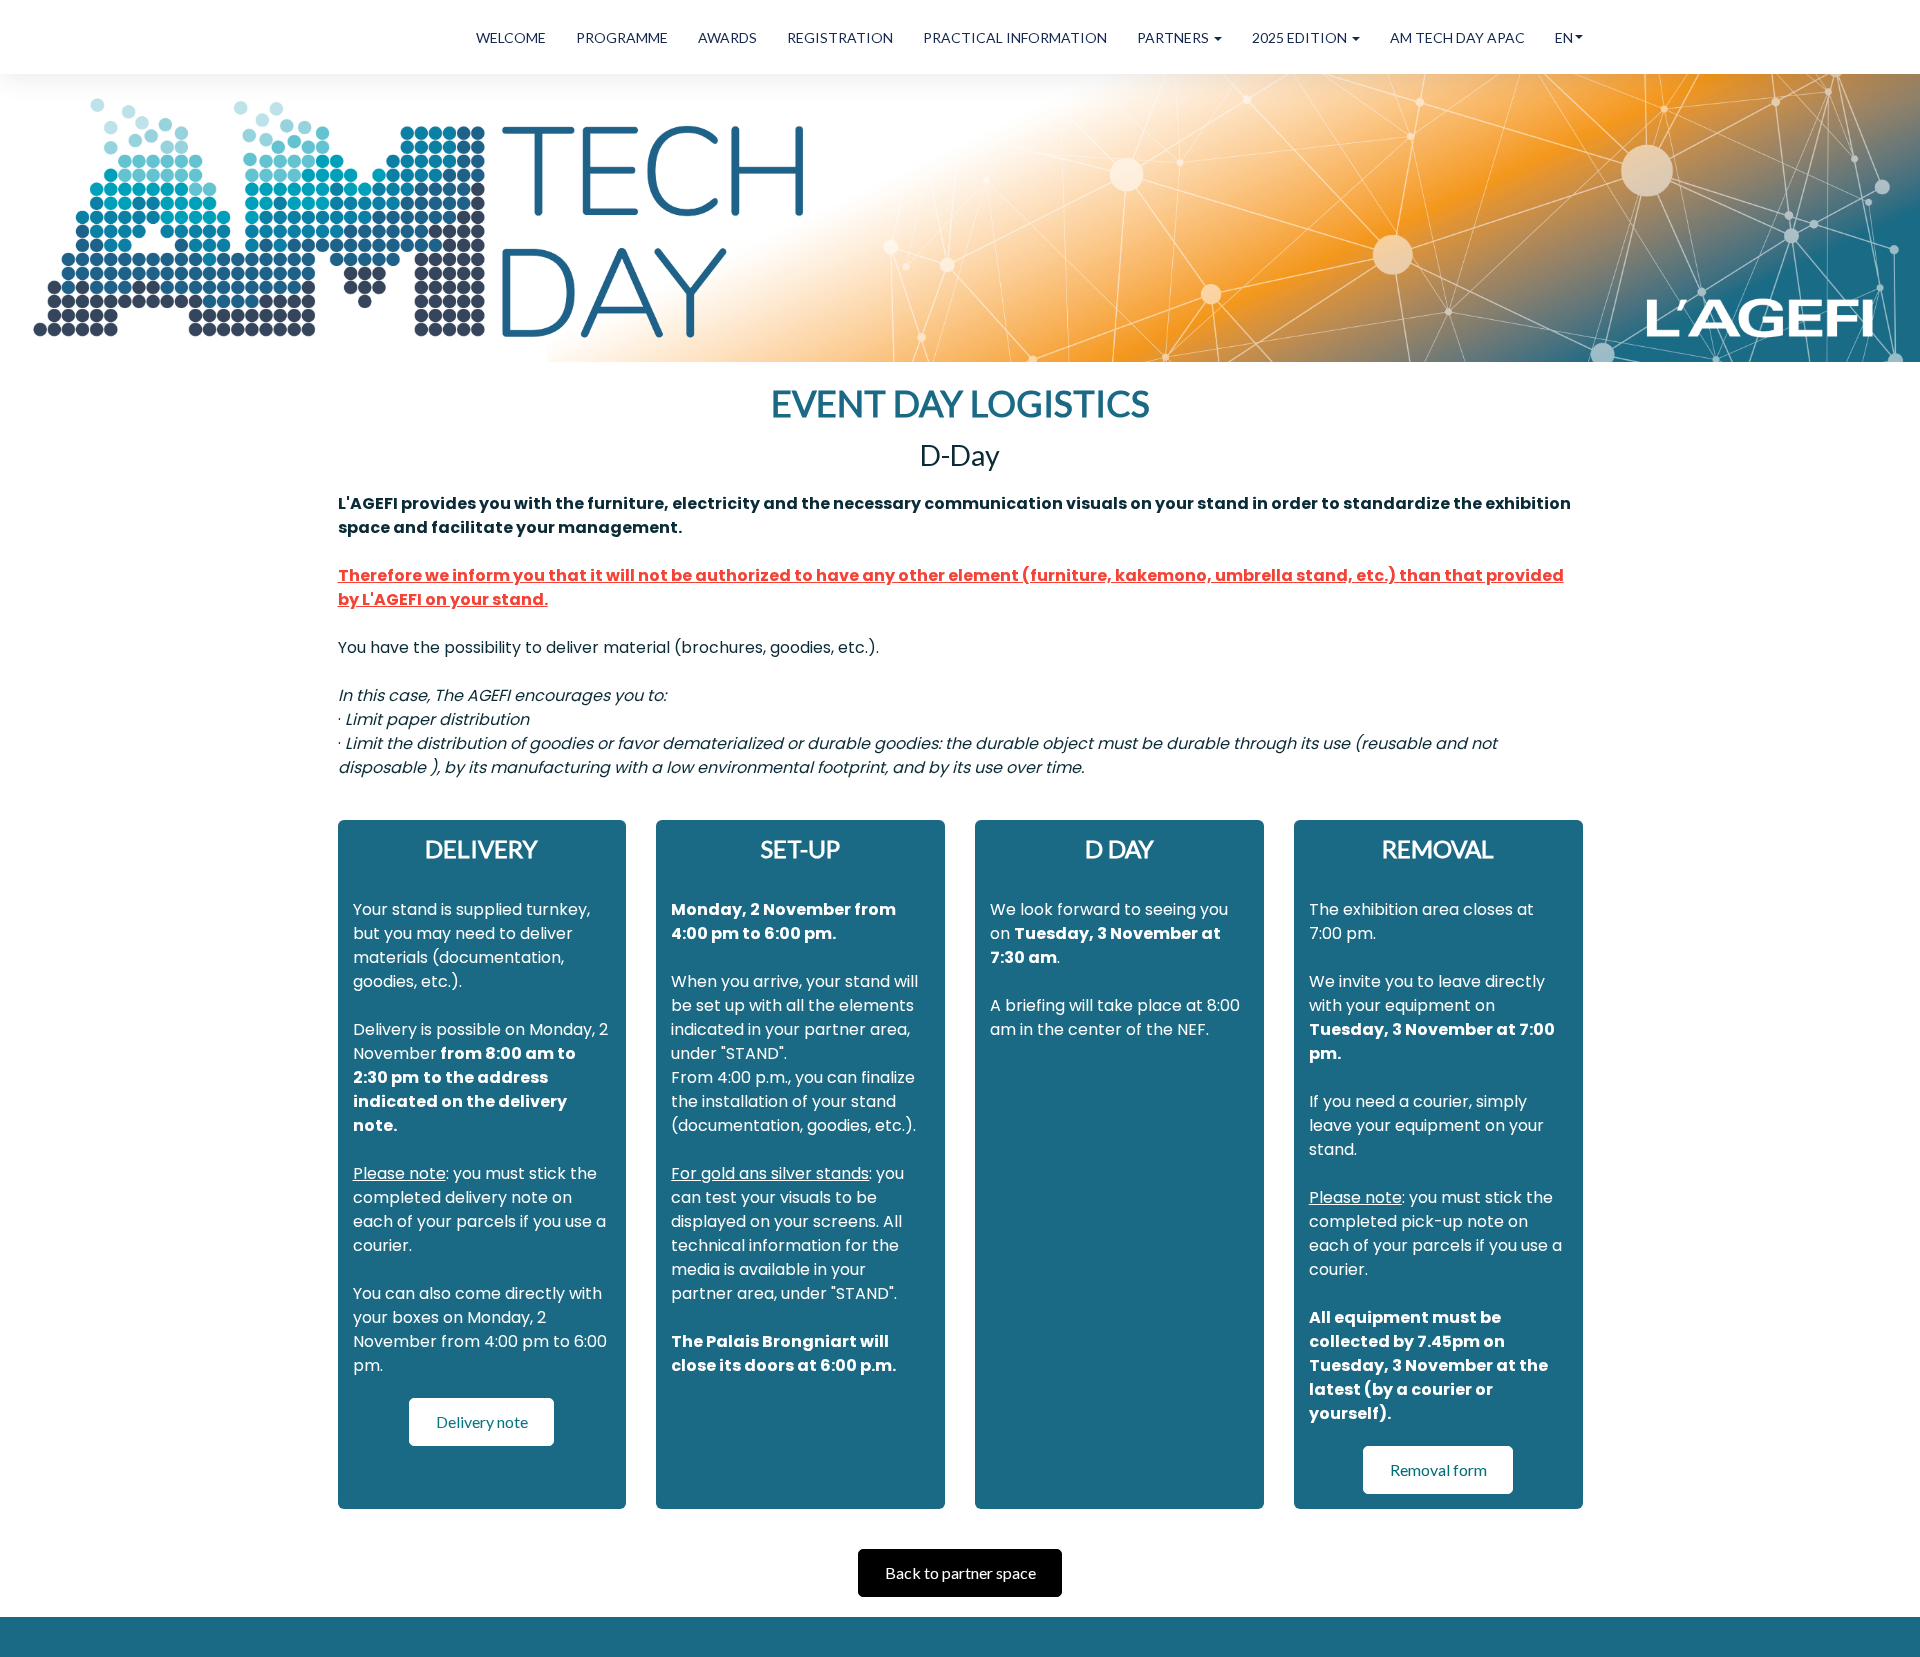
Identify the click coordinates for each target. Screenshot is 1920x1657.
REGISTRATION (840, 37)
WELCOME (511, 37)
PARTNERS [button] (1174, 37)
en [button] (1564, 37)
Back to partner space (960, 1572)
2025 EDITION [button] (1301, 37)
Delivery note (482, 1421)
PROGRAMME (622, 37)
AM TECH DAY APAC (1457, 37)
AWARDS (727, 37)
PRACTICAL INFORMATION (1015, 37)
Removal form (1438, 1469)
